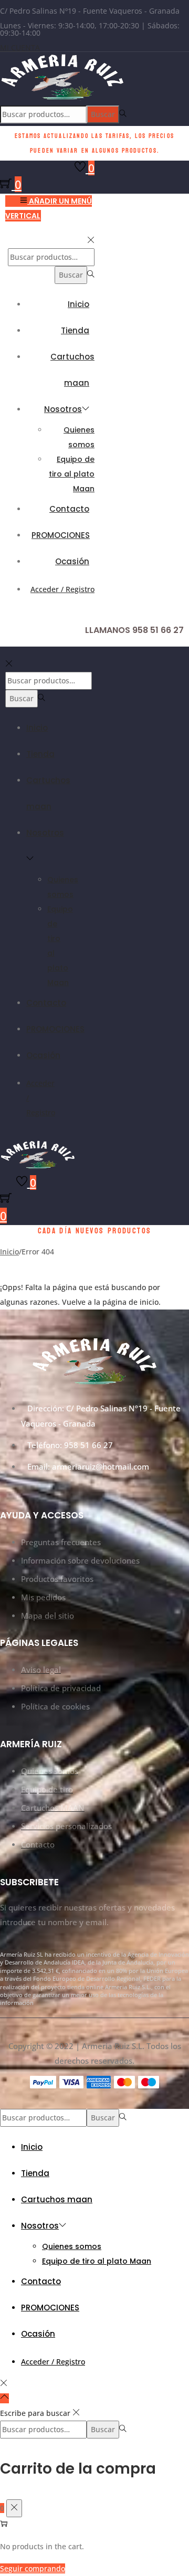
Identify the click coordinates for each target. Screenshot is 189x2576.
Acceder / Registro (62, 589)
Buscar (103, 114)
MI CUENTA (20, 47)
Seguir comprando (33, 2568)
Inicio (9, 1252)
